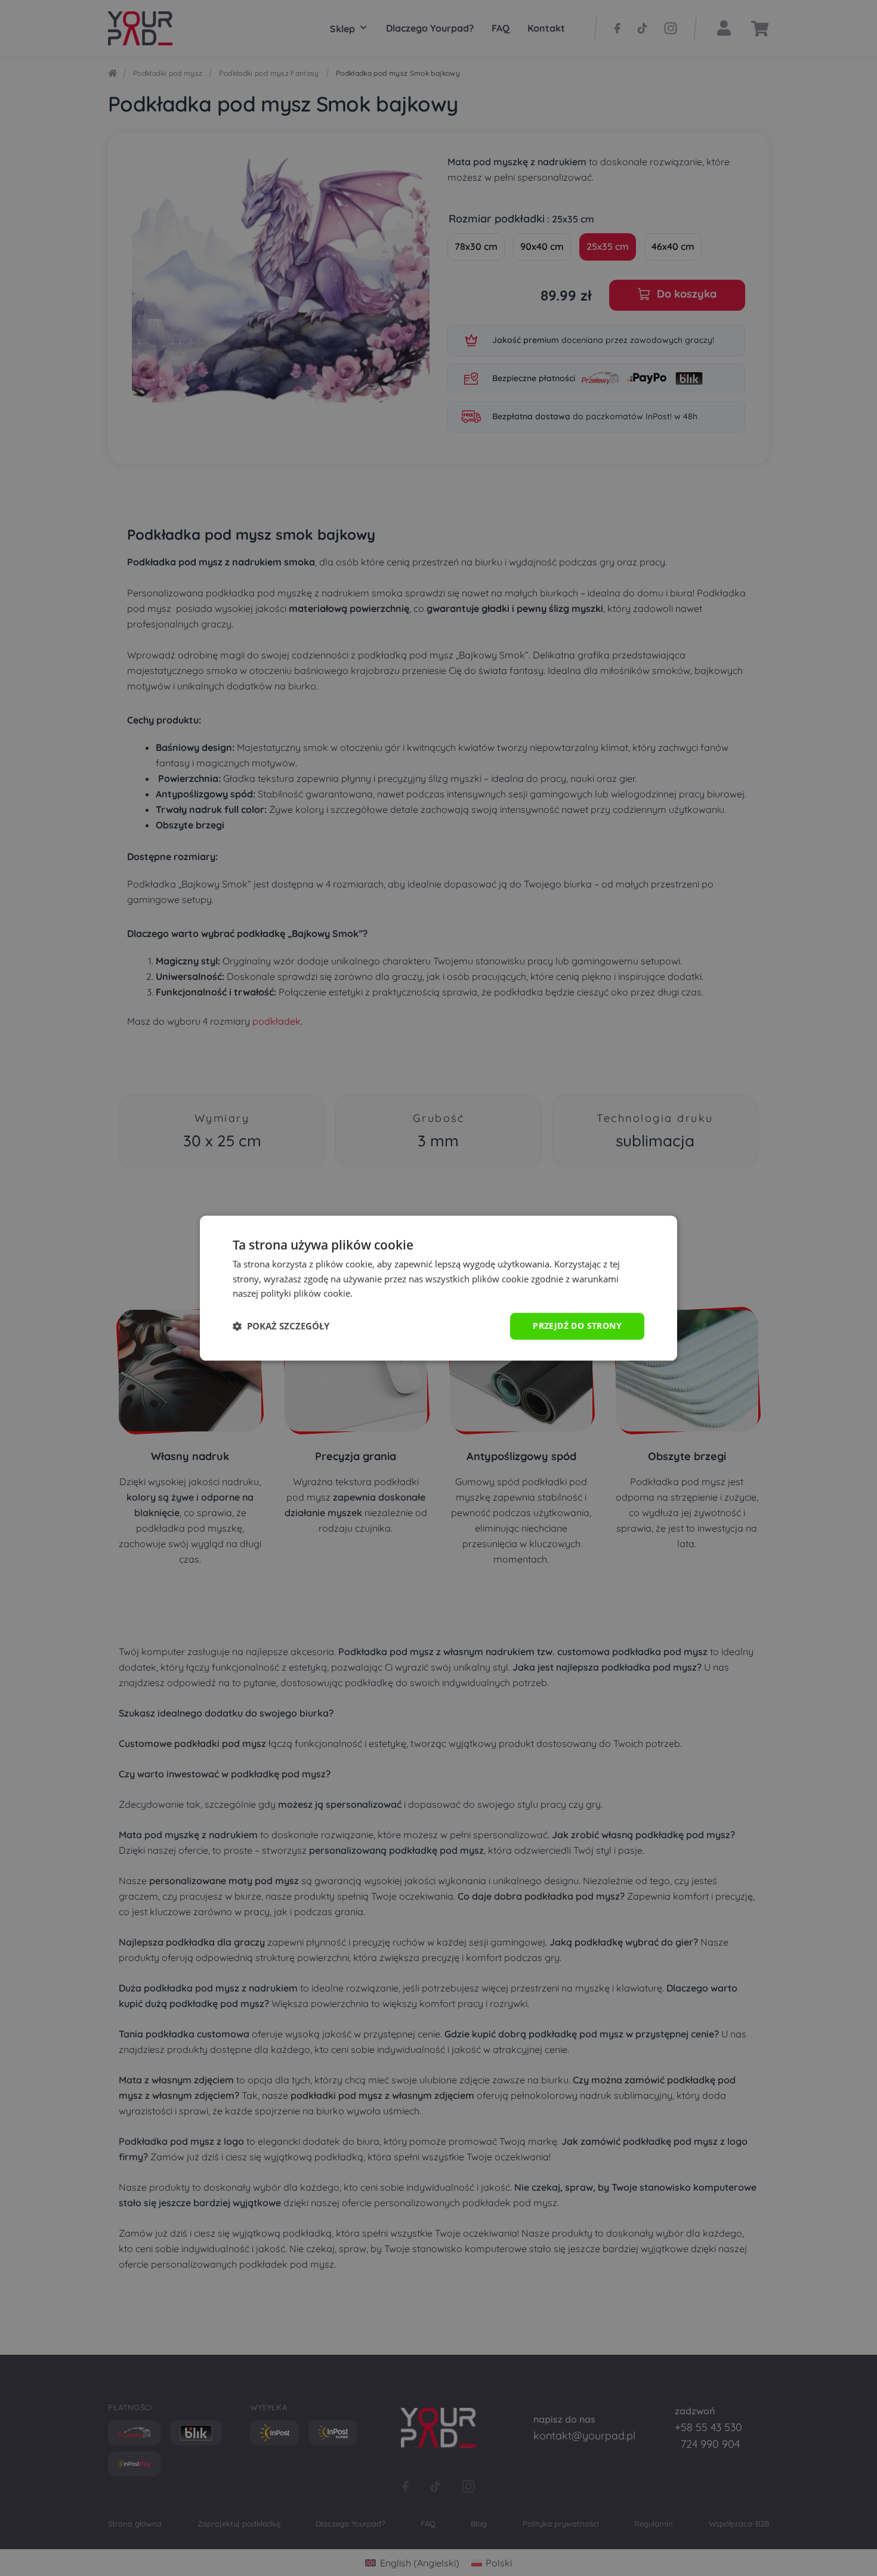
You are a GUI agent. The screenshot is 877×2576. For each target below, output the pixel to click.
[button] (281, 1326)
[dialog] (438, 1288)
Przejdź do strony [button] (577, 1326)
